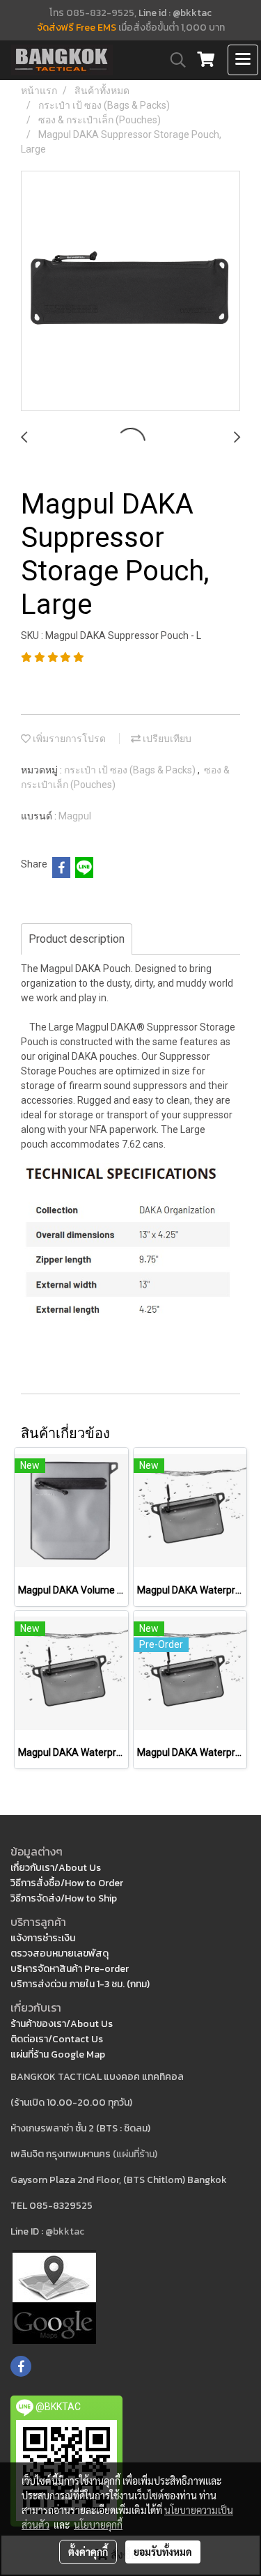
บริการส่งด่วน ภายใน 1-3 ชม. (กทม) (80, 1984)
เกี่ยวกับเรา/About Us (56, 1868)
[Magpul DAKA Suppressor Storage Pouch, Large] (130, 292)
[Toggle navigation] (243, 60)
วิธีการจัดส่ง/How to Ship (64, 1898)
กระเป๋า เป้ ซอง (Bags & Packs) (131, 770)
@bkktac (65, 2231)
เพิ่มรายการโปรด (68, 739)
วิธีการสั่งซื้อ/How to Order (67, 1883)
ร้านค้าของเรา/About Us (62, 2024)
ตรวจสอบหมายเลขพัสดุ (60, 1953)
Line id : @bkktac (175, 13)
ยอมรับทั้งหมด (163, 2552)
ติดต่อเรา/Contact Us (57, 2039)
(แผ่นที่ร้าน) (135, 2154)
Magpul (75, 816)
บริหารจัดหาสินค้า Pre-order (70, 1969)
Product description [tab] (77, 939)
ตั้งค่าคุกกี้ (88, 2552)
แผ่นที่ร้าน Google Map (58, 2054)
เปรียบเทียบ (166, 739)
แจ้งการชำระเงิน (43, 1938)
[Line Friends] (54, 2296)
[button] (173, 60)
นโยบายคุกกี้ (98, 2524)
